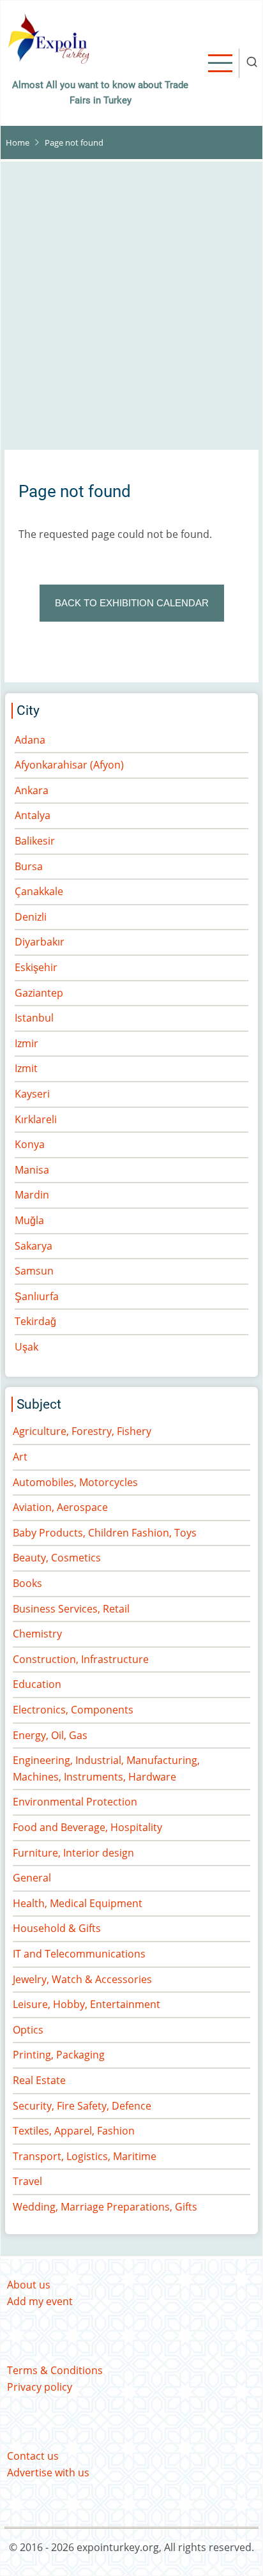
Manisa (32, 1170)
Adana (30, 740)
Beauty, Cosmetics (57, 1558)
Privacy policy (40, 2387)
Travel (27, 2181)
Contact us (33, 2456)
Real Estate (39, 2080)
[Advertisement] (131, 310)
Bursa (29, 866)
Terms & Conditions (55, 2370)
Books (27, 1583)
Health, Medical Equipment (78, 1903)
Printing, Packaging (59, 2055)
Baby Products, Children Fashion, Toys (105, 1533)
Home (18, 142)
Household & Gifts (57, 1928)
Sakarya (34, 1246)
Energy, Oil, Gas (50, 1735)
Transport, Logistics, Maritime (85, 2156)
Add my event (40, 2301)
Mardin (32, 1195)
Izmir (26, 1043)
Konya (30, 1144)
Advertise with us (48, 2472)
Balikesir (35, 841)
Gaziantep (39, 993)
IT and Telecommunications (79, 1954)
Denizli (31, 917)
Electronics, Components (73, 1710)
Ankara (32, 790)
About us (29, 2285)
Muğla (29, 1220)
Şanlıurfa (37, 1296)
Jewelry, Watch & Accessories (82, 1979)
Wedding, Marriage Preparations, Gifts (105, 2207)
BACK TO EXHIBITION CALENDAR (132, 603)
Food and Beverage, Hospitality (87, 1827)
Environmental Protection (75, 1802)
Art (20, 1457)
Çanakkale (39, 891)
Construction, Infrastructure (81, 1659)
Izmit (26, 1068)
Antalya (33, 815)
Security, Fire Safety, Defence (82, 2106)
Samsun (34, 1271)
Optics (28, 2030)
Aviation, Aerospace (60, 1507)
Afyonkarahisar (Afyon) (69, 765)
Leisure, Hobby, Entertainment (86, 2004)
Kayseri (32, 1094)
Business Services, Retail (71, 1609)
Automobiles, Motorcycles (75, 1482)
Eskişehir (36, 967)
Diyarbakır (40, 942)
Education (37, 1684)
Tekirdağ (35, 1321)
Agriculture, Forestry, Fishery (82, 1431)
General (32, 1878)
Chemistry (37, 1634)
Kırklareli (36, 1119)
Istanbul (34, 1018)
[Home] (49, 37)
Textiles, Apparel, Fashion (74, 2131)
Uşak (26, 1347)
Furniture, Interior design (73, 1853)
